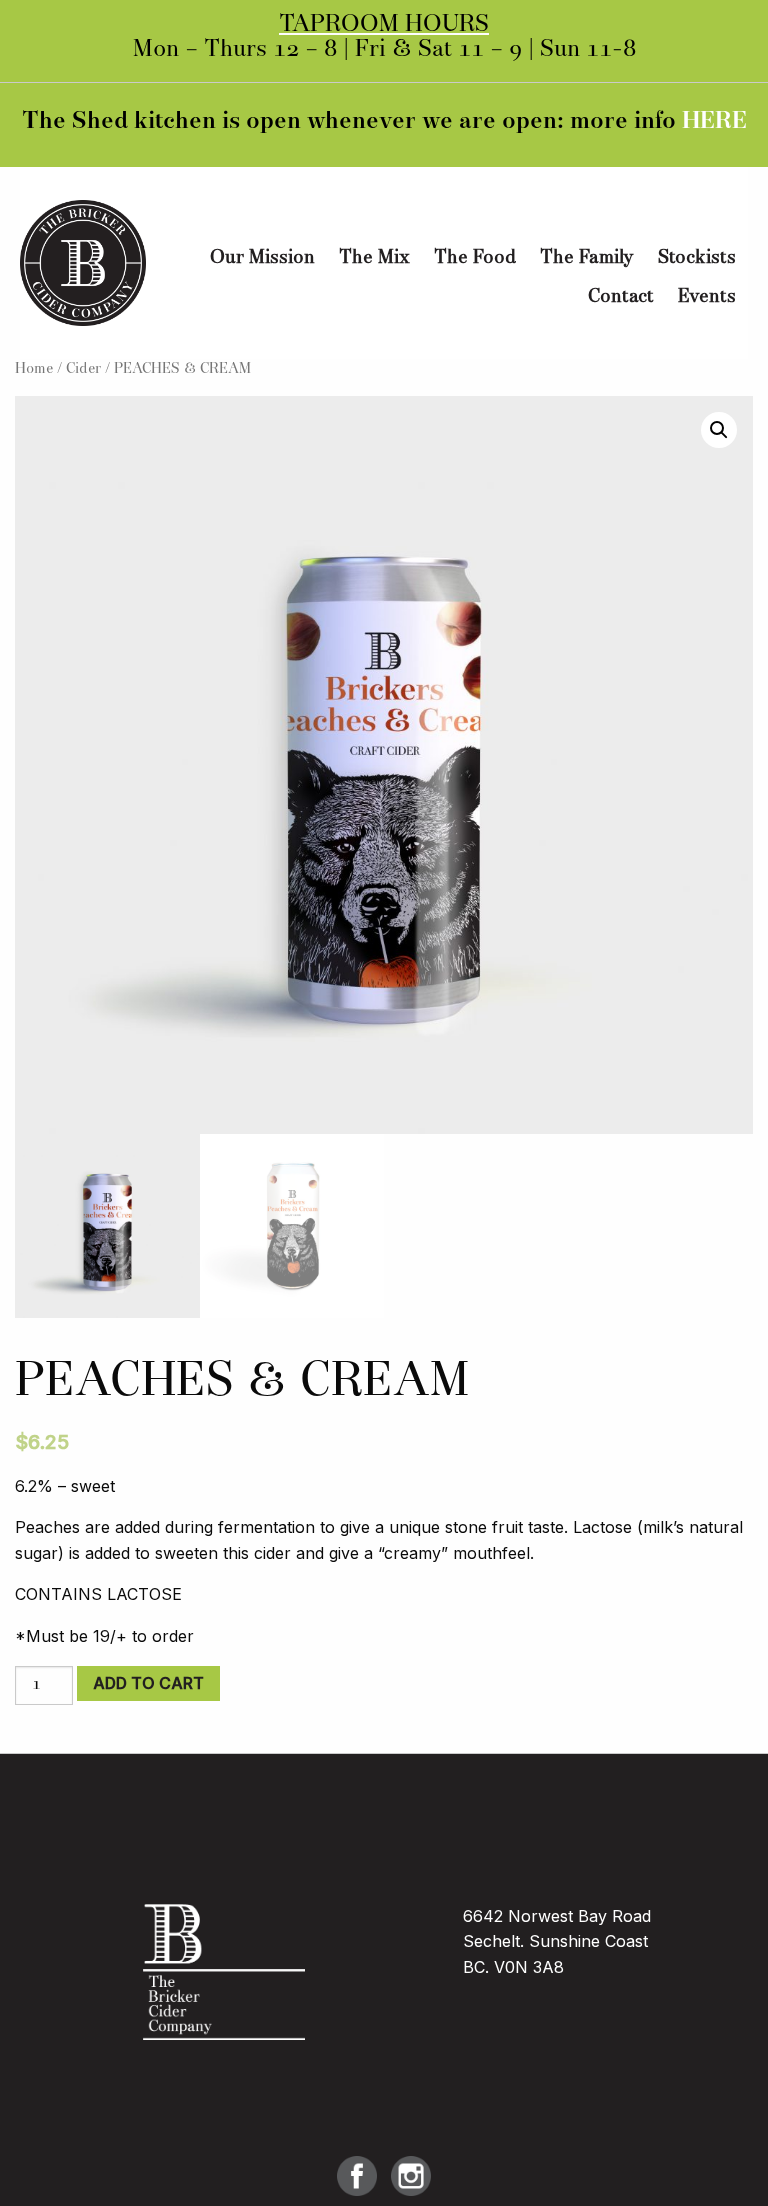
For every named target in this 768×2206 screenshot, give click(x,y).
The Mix (374, 258)
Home (34, 369)
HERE (714, 122)
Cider (83, 369)
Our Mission (262, 258)
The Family (587, 258)
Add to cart (148, 1683)
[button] (719, 430)
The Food (475, 258)
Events (707, 297)
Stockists (697, 258)
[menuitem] (262, 258)
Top (720, 2158)
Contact (621, 297)
